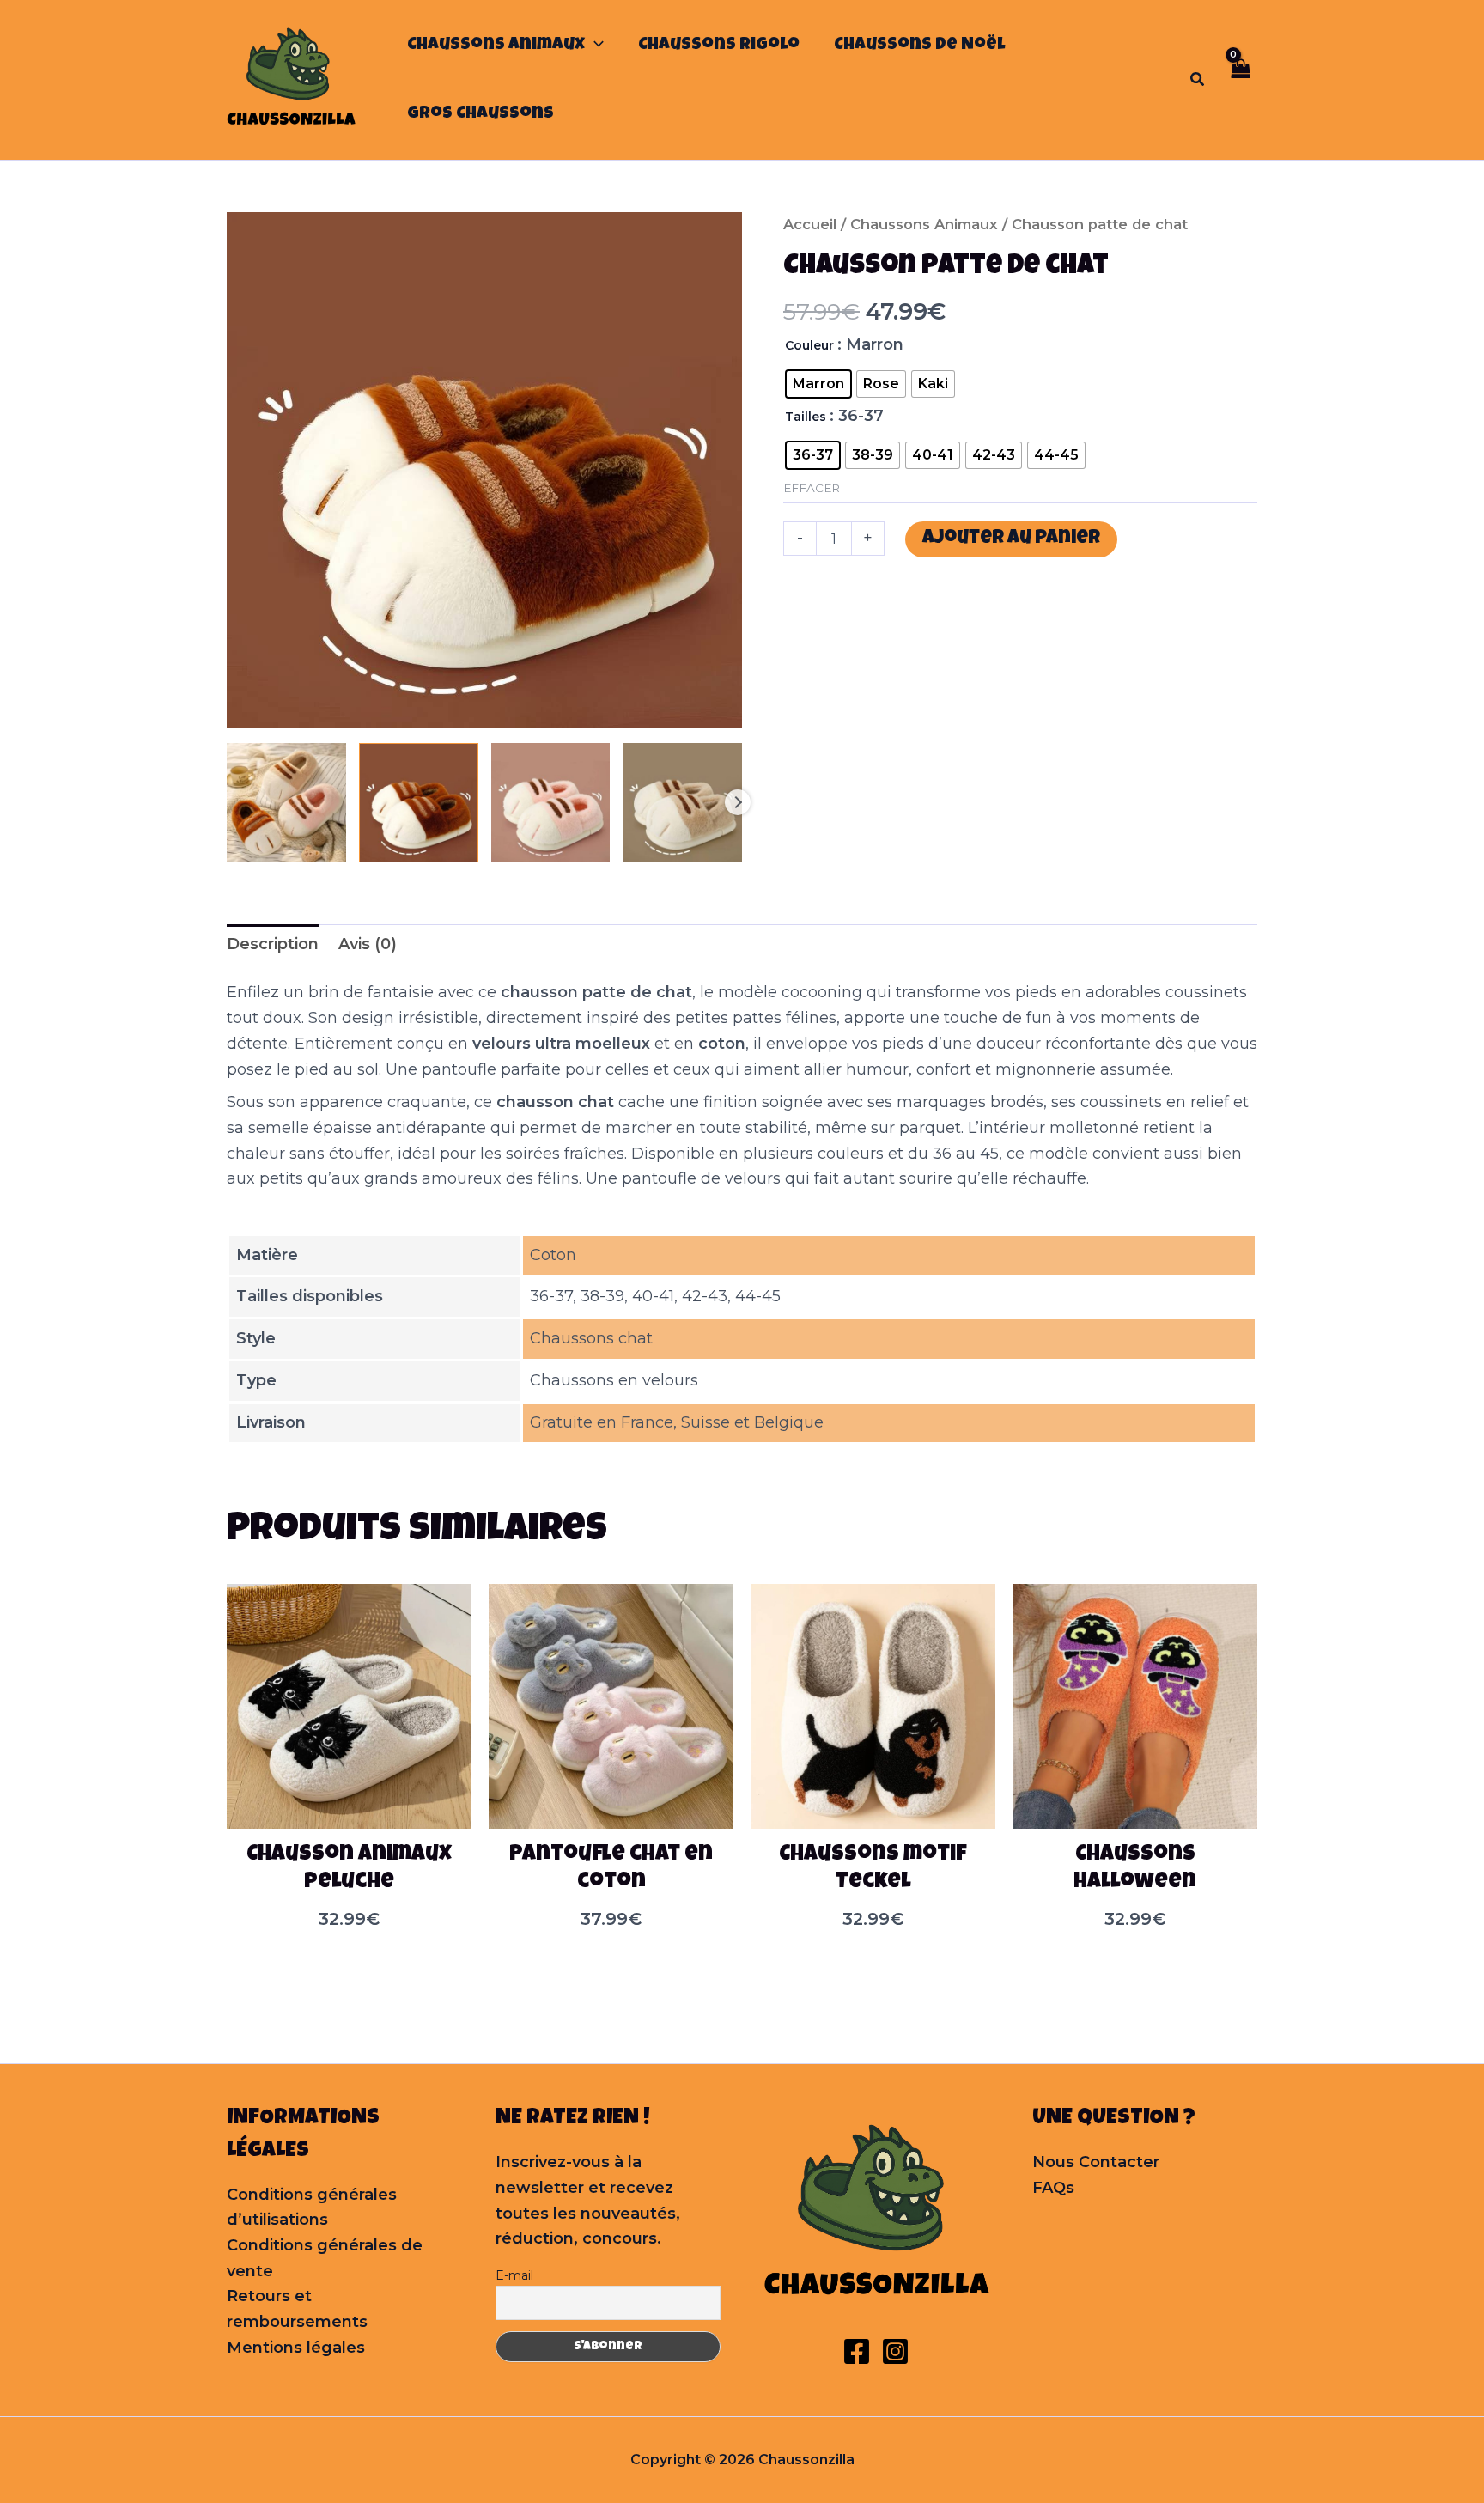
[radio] (818, 384)
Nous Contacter (1096, 2162)
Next (738, 802)
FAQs (1053, 2188)
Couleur (809, 345)
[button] (594, 46)
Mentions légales (296, 2348)
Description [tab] (273, 944)
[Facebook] (857, 2351)
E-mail (514, 2275)
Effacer (812, 488)
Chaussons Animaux (924, 224)
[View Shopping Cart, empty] (1240, 79)
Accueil (810, 224)
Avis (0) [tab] (368, 944)
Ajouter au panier (1011, 539)
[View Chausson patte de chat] (286, 803)
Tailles (806, 417)
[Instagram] (895, 2351)
